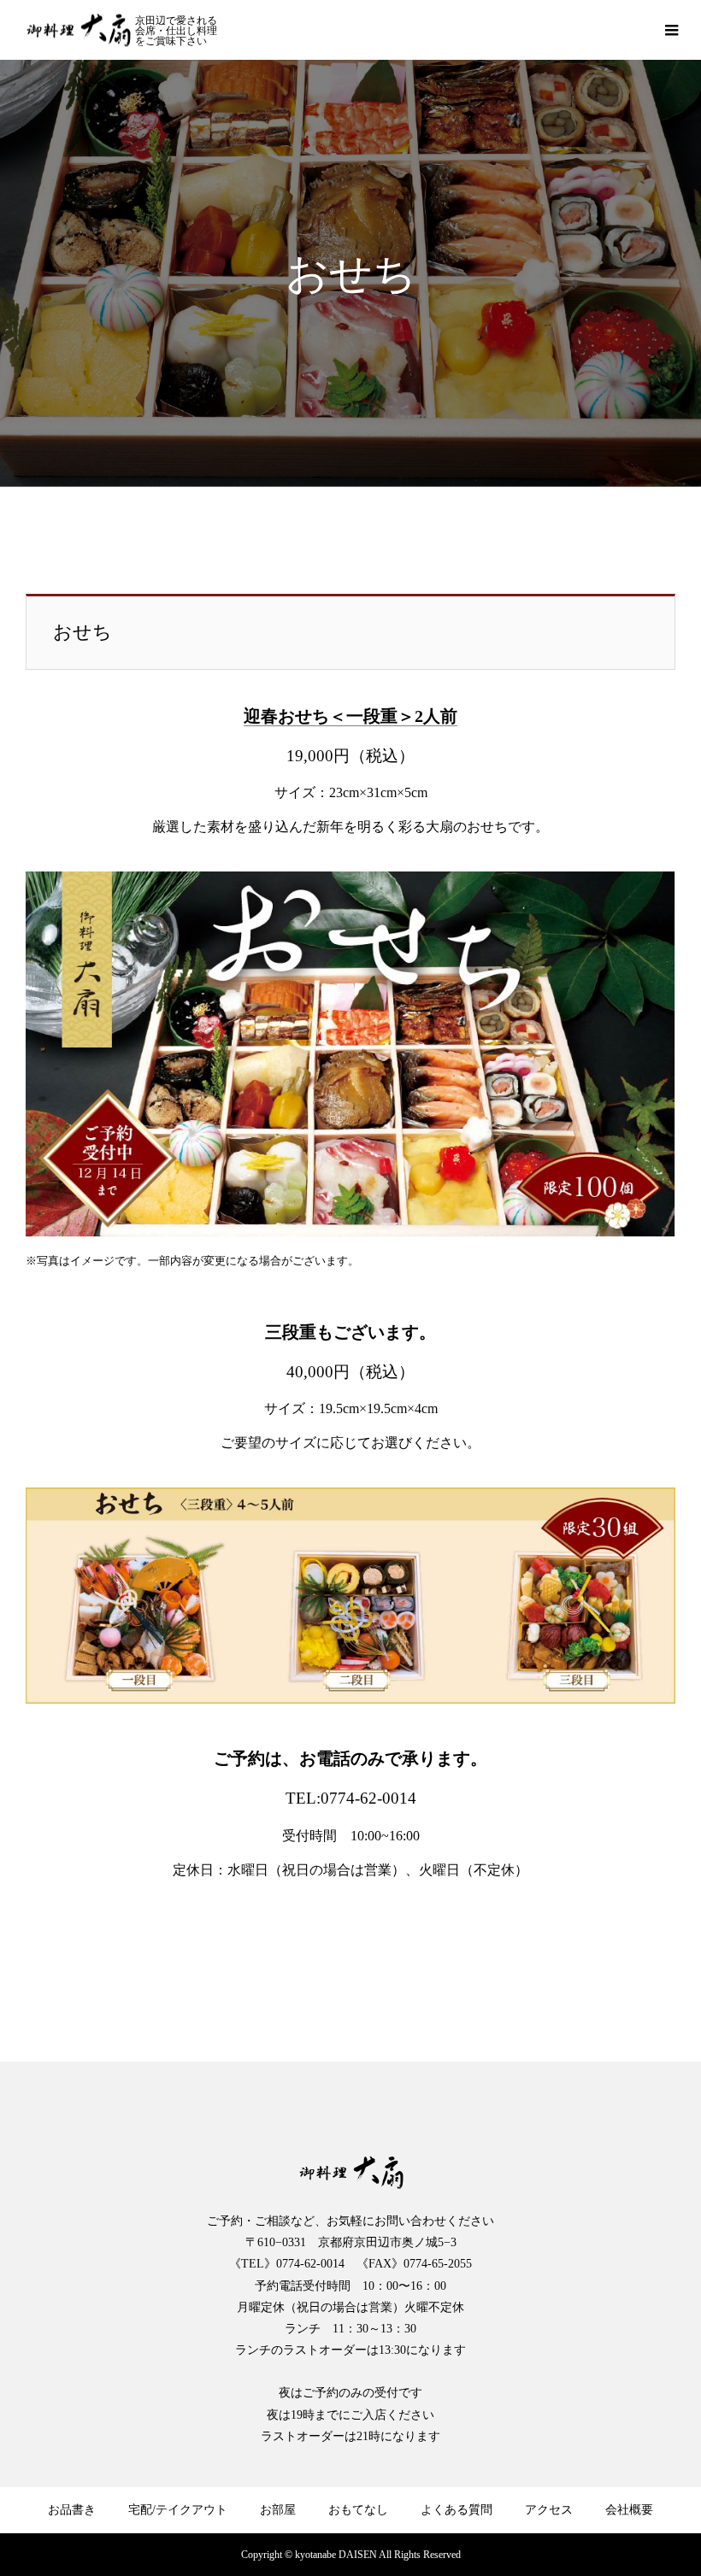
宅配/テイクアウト (178, 2510)
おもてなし (358, 2510)
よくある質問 (457, 2510)
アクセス (549, 2510)
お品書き (72, 2510)
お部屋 (278, 2510)
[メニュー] (671, 30)
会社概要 (629, 2510)
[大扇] (78, 30)
